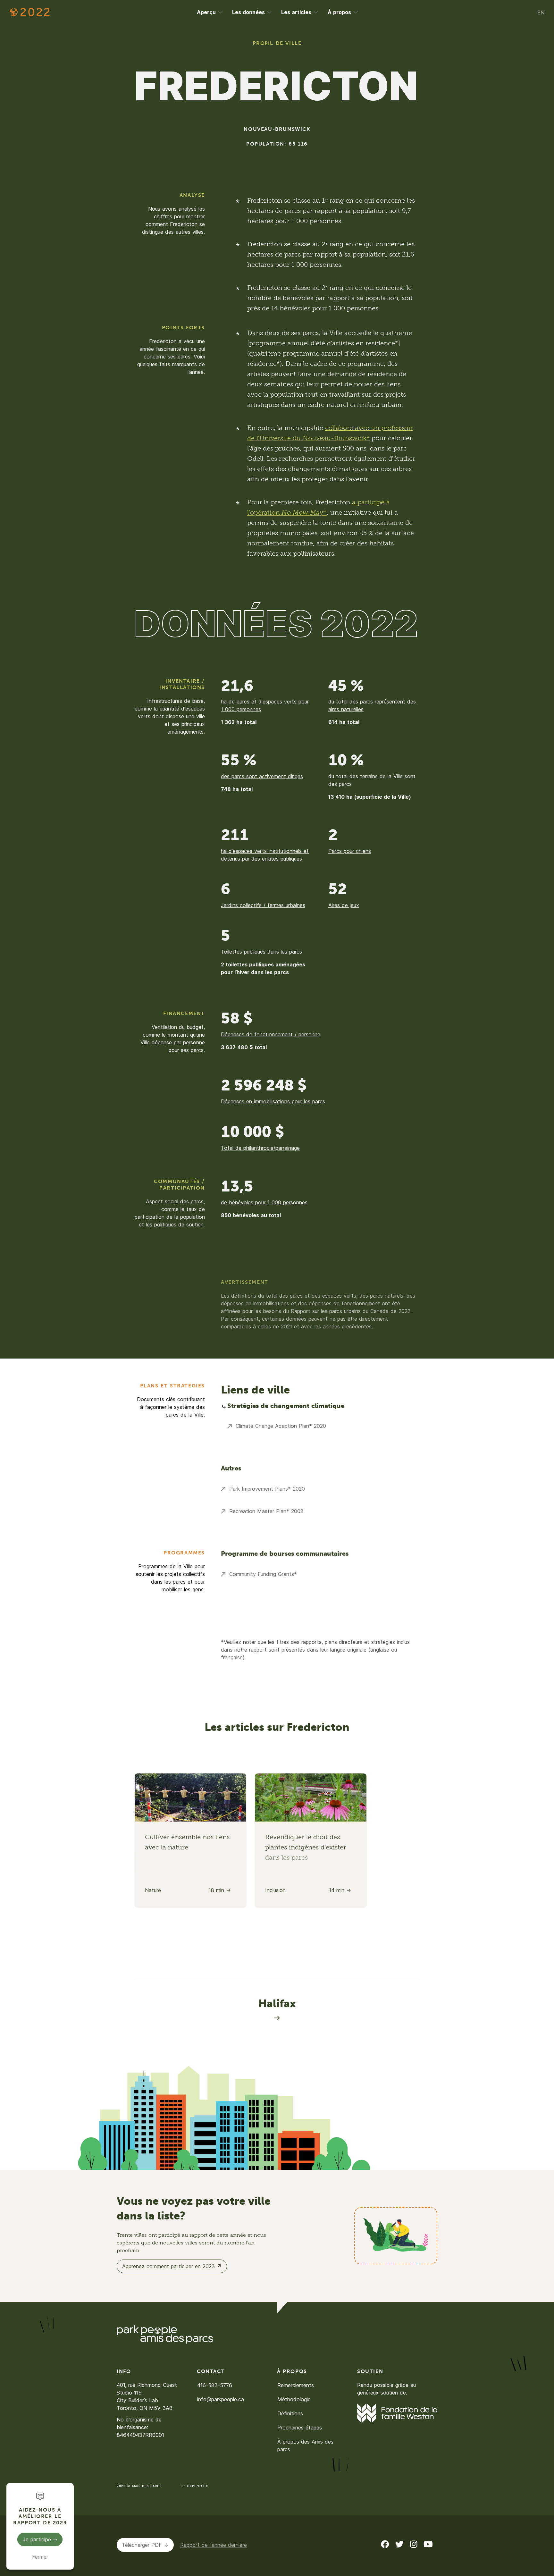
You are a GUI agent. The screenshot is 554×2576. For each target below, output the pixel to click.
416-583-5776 (215, 2385)
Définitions (290, 2413)
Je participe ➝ (40, 2539)
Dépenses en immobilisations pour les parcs (273, 1101)
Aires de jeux (344, 905)
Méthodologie (294, 2399)
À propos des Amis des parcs (305, 2446)
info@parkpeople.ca (221, 2399)
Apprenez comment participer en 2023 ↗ (172, 2266)
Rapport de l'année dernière (214, 2545)
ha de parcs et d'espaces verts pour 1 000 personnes (265, 705)
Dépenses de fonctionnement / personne (271, 1034)
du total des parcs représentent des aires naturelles (372, 705)
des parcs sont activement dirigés (262, 776)
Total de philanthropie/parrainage (260, 1148)
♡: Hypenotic (195, 2486)
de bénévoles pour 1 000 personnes (264, 1202)
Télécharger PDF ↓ (145, 2545)
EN (541, 13)
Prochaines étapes (300, 2428)
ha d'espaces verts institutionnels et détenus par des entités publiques (265, 855)
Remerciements (296, 2385)
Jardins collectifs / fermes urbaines (263, 905)
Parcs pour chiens (350, 851)
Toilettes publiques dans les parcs (261, 952)
